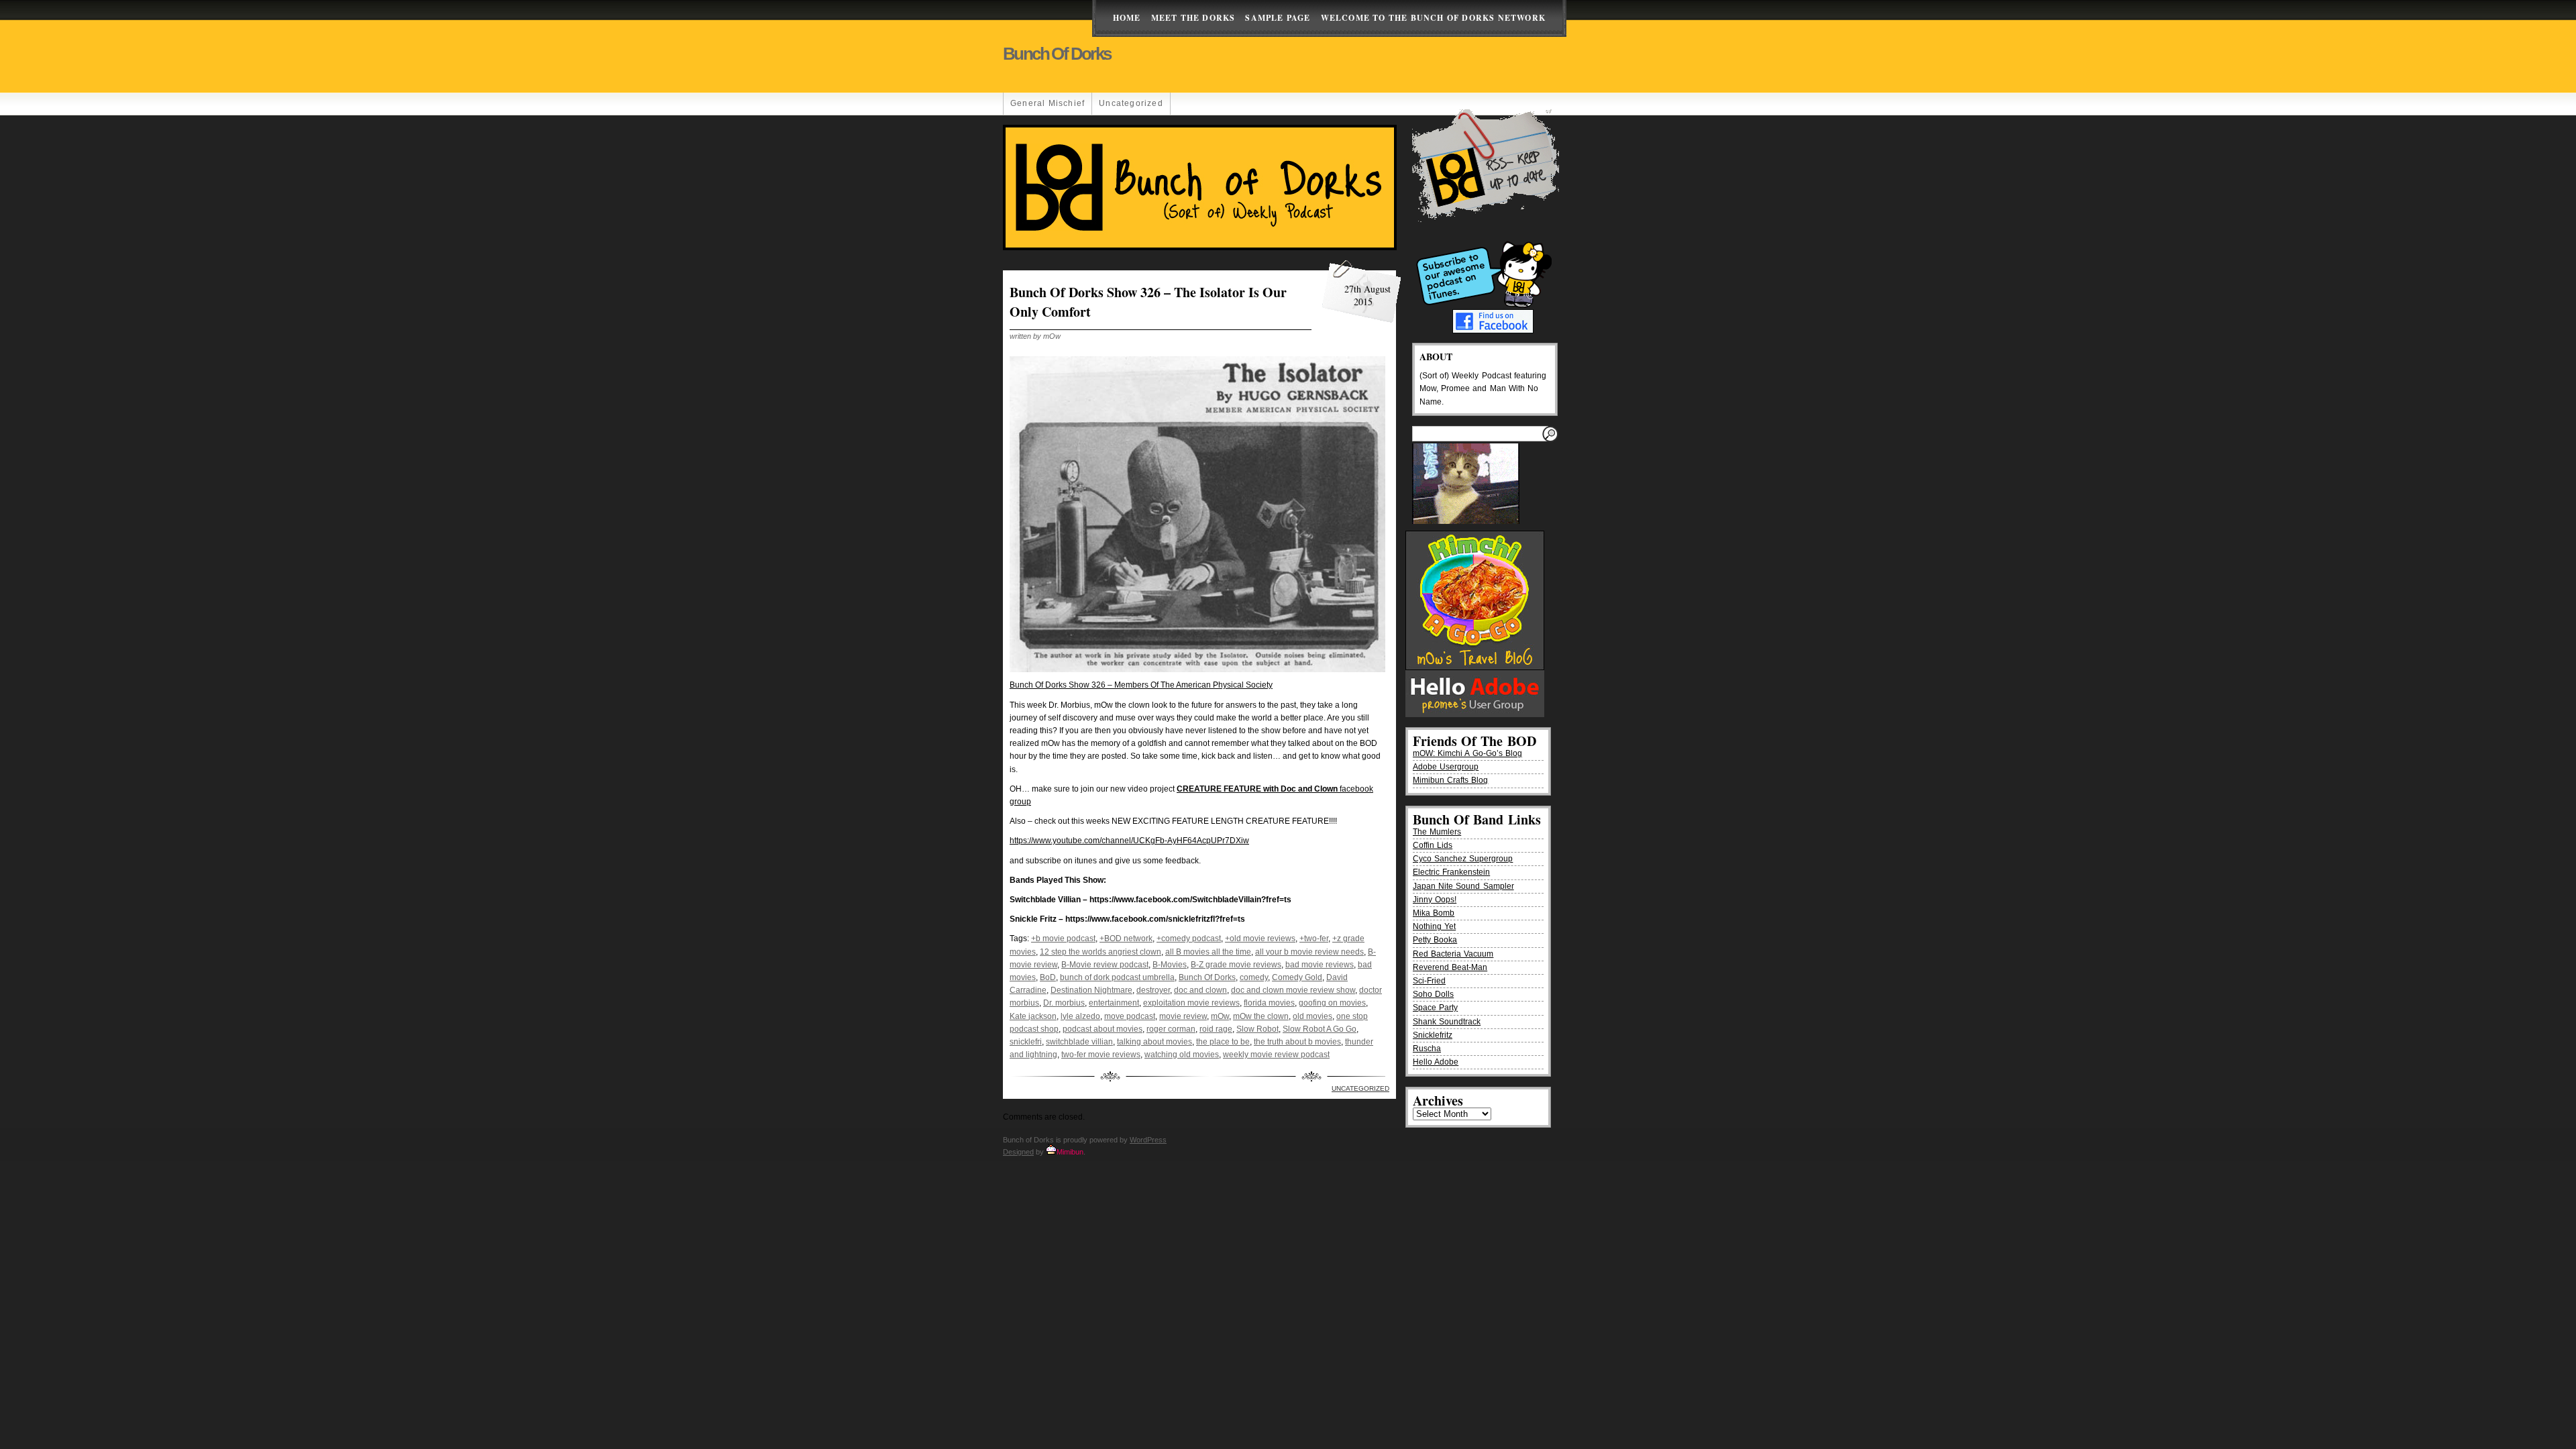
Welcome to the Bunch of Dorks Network (1433, 18)
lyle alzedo (1080, 1016)
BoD (1048, 977)
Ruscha (1427, 1049)
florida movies (1269, 1003)
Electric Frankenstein (1451, 872)
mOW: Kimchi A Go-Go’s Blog (1467, 753)
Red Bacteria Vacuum (1453, 954)
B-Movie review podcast (1105, 965)
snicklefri (1026, 1042)
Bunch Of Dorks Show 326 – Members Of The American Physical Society (1141, 685)
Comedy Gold (1297, 977)
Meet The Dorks (1193, 18)
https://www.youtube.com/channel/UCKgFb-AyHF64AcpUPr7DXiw (1129, 841)
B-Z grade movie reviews (1236, 965)
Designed (1018, 1152)
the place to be (1223, 1042)
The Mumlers (1437, 832)
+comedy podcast (1189, 938)
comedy (1254, 977)
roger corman (1171, 1029)
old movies (1312, 1016)
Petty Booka (1435, 940)
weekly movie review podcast (1276, 1055)
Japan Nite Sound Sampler (1463, 886)
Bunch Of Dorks (1207, 977)
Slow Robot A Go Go (1320, 1029)
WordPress (1148, 1140)
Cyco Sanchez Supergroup (1463, 859)
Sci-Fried (1429, 981)
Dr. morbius (1064, 1003)
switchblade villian (1079, 1042)
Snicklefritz (1433, 1035)
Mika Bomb (1434, 913)
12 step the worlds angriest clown (1101, 952)
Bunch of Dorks (1057, 54)
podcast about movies (1103, 1029)
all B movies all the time (1208, 952)
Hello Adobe (1436, 1062)
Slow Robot (1257, 1029)
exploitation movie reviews (1191, 1003)
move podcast (1130, 1016)
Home (1127, 18)
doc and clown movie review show (1293, 990)
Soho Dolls (1433, 994)
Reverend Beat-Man (1450, 967)
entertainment (1114, 1003)
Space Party (1435, 1008)
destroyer (1153, 990)
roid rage (1216, 1029)
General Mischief (1048, 103)
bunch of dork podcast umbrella (1117, 977)
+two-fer (1314, 938)
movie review (1183, 1016)
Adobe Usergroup (1446, 767)
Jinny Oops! (1435, 900)
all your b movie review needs (1309, 952)
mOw (1220, 1016)
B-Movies (1170, 965)
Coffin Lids (1433, 845)
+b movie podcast (1063, 938)
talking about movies (1155, 1042)
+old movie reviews (1260, 938)
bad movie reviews (1320, 965)
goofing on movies (1332, 1003)
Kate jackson (1033, 1016)
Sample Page (1278, 18)
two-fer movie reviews (1101, 1055)
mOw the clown (1261, 1016)
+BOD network (1126, 938)
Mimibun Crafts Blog (1450, 780)
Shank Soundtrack (1447, 1022)
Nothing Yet (1434, 926)
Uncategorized (1131, 103)
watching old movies (1182, 1055)
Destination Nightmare (1091, 990)
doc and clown (1200, 990)
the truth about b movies (1297, 1042)
